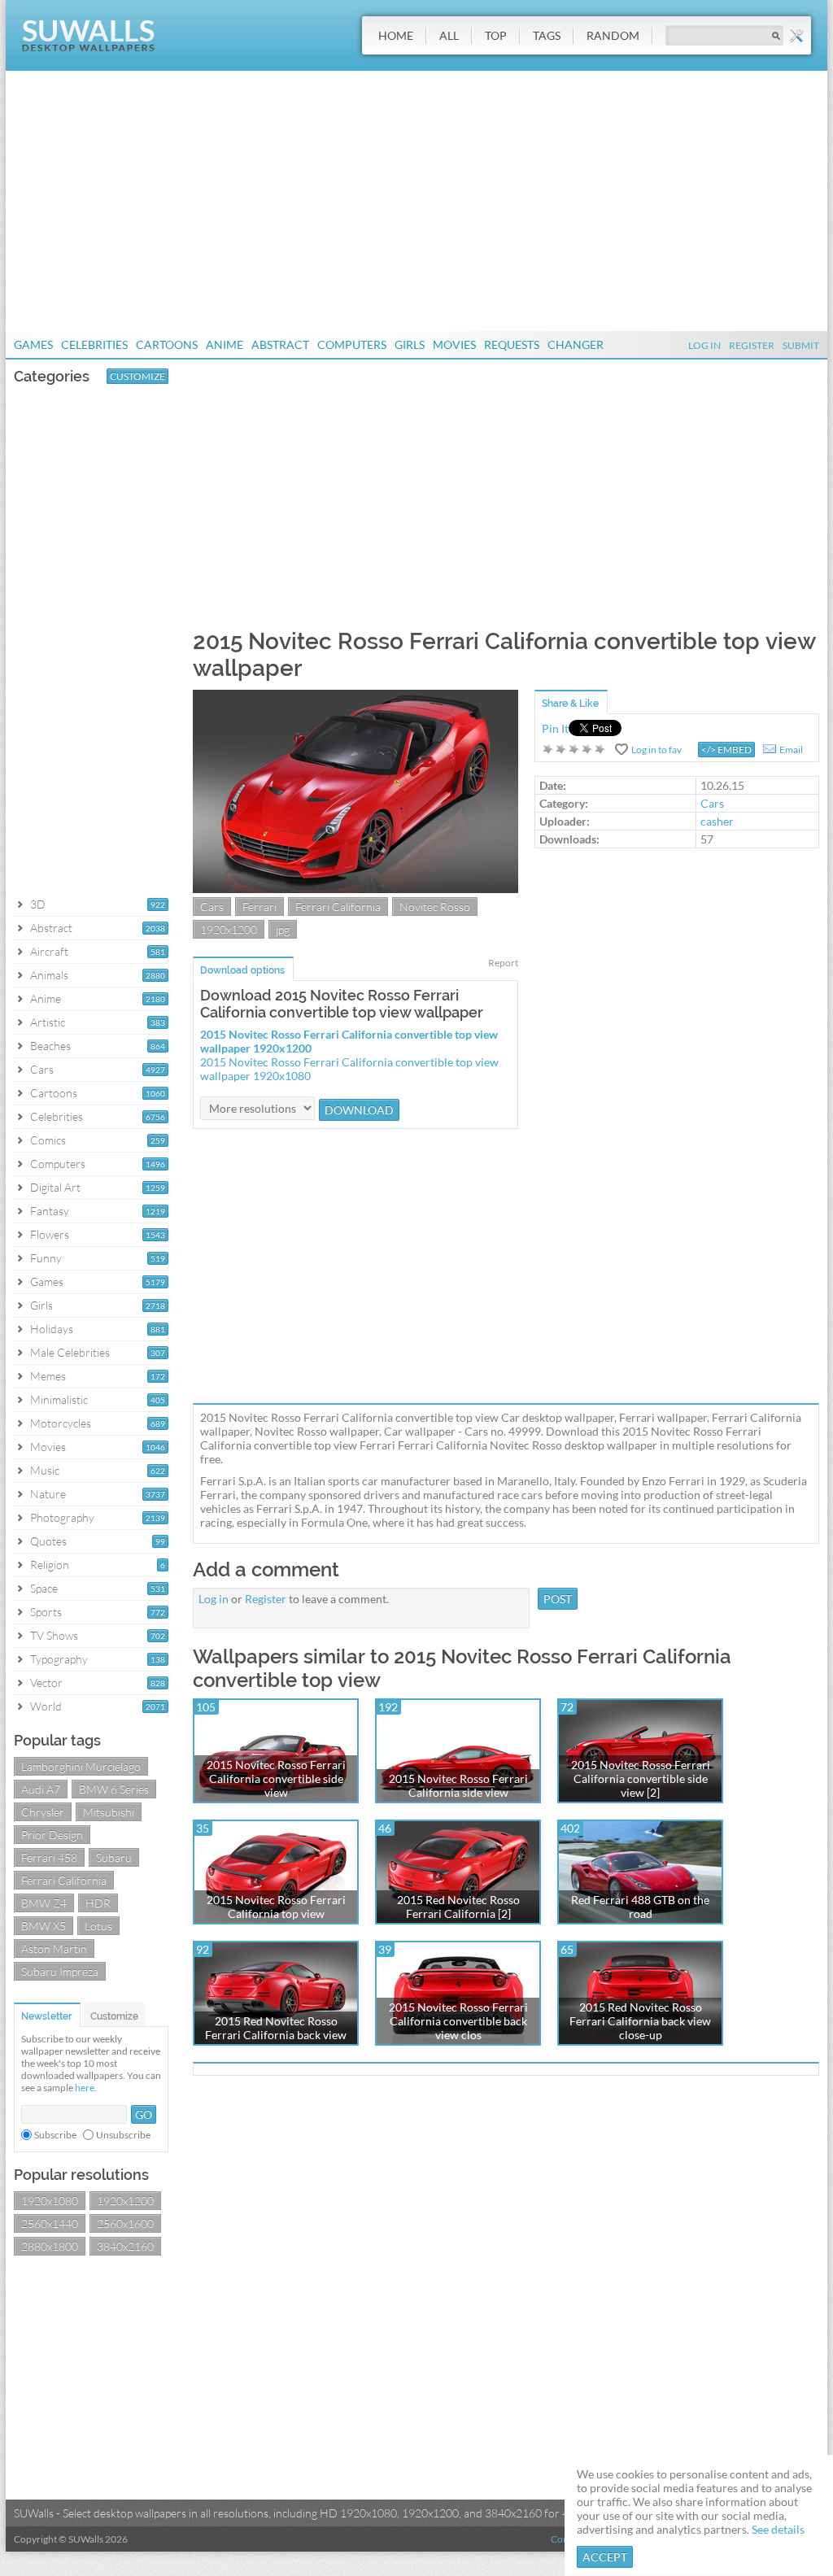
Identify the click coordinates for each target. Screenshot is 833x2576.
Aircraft (49, 951)
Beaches (50, 1046)
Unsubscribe (123, 2135)
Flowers (50, 1234)
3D (38, 904)
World (46, 1706)
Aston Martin (54, 1948)
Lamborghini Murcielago (81, 1766)
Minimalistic (59, 1399)
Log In (704, 345)
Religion (50, 1565)
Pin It (555, 728)
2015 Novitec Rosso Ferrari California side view (458, 1785)
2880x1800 (50, 2246)
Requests (512, 344)
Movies (454, 344)
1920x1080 (50, 2201)
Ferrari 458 (49, 1857)
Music (45, 1470)
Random (613, 35)
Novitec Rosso (435, 907)
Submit (801, 345)
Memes (48, 1376)
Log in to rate (574, 749)
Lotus (98, 1926)
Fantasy (50, 1211)
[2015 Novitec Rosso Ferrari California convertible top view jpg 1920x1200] (355, 889)
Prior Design (52, 1835)
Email (791, 750)
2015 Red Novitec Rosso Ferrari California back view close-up (640, 2021)
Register (752, 345)
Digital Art (55, 1187)
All (449, 35)
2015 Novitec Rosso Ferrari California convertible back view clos (458, 2021)
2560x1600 (125, 2223)
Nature (48, 1494)
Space (44, 1588)
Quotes (48, 1541)
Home (396, 35)
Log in (214, 1599)
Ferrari (259, 907)
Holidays (52, 1329)
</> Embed (726, 750)
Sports (46, 1612)
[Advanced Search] (796, 36)
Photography (62, 1517)
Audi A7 (41, 1789)
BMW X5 (44, 1926)
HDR (98, 1903)
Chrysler (43, 1812)
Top (496, 35)
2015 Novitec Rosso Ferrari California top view (276, 1907)
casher (717, 821)
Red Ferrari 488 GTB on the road (640, 1907)
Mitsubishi (109, 1812)
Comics (48, 1140)
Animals (49, 975)
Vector (46, 1682)
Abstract (280, 344)
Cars (42, 1069)
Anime (225, 344)
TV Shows (54, 1635)
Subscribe (55, 2135)
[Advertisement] (416, 201)
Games (33, 344)
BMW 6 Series (114, 1789)
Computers (352, 344)
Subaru (114, 1857)
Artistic (48, 1022)
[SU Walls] (88, 48)
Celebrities (94, 344)
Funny (46, 1258)
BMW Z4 (44, 1903)
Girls (410, 344)
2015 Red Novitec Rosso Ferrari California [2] (458, 1907)
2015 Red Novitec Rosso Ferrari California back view (276, 2028)
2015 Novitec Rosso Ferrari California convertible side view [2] (641, 1778)
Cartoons (167, 344)
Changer (576, 344)
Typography (59, 1659)
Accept (605, 2557)
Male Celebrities (70, 1352)
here (85, 2088)
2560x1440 (50, 2223)
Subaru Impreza (60, 1971)
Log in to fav (656, 750)
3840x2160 (125, 2246)
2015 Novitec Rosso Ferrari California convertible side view (276, 1778)
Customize (137, 376)
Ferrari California (64, 1880)
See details (778, 2529)
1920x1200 (125, 2201)
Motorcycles (61, 1423)
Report (503, 963)
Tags (547, 35)
